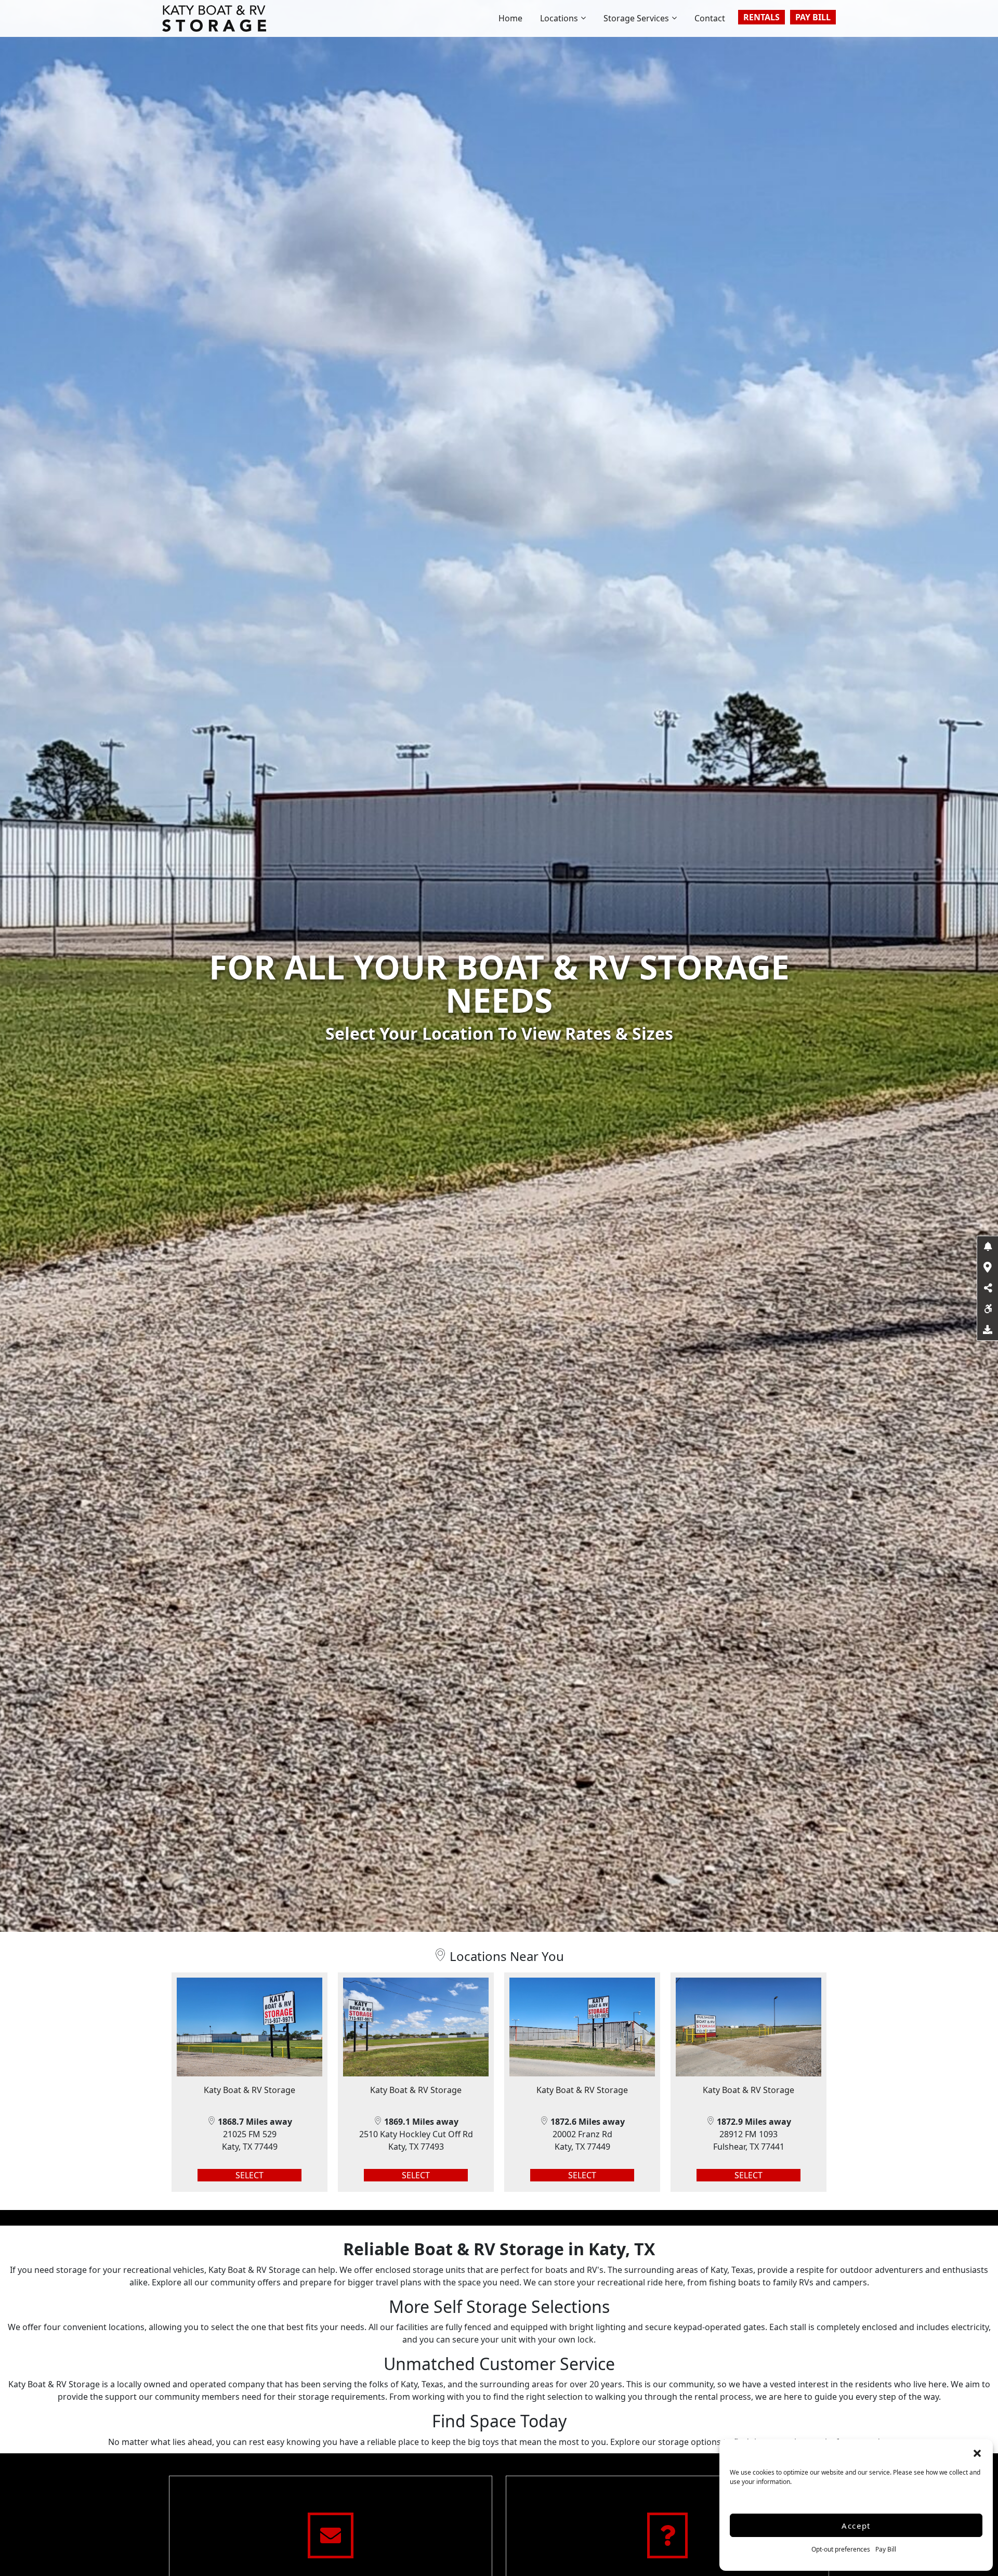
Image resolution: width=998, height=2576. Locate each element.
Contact (710, 18)
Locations (559, 18)
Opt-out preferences (841, 2549)
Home (510, 18)
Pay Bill (886, 2549)
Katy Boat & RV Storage (249, 2090)
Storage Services (636, 18)
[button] (977, 2452)
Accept (856, 2526)
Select (249, 2175)
